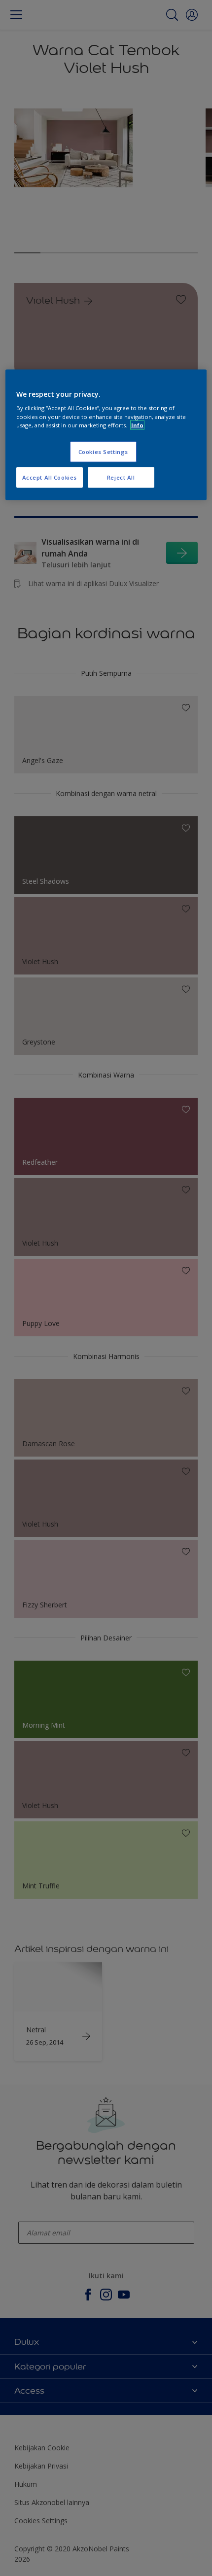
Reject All (121, 477)
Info (137, 425)
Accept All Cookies (50, 477)
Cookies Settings (103, 451)
